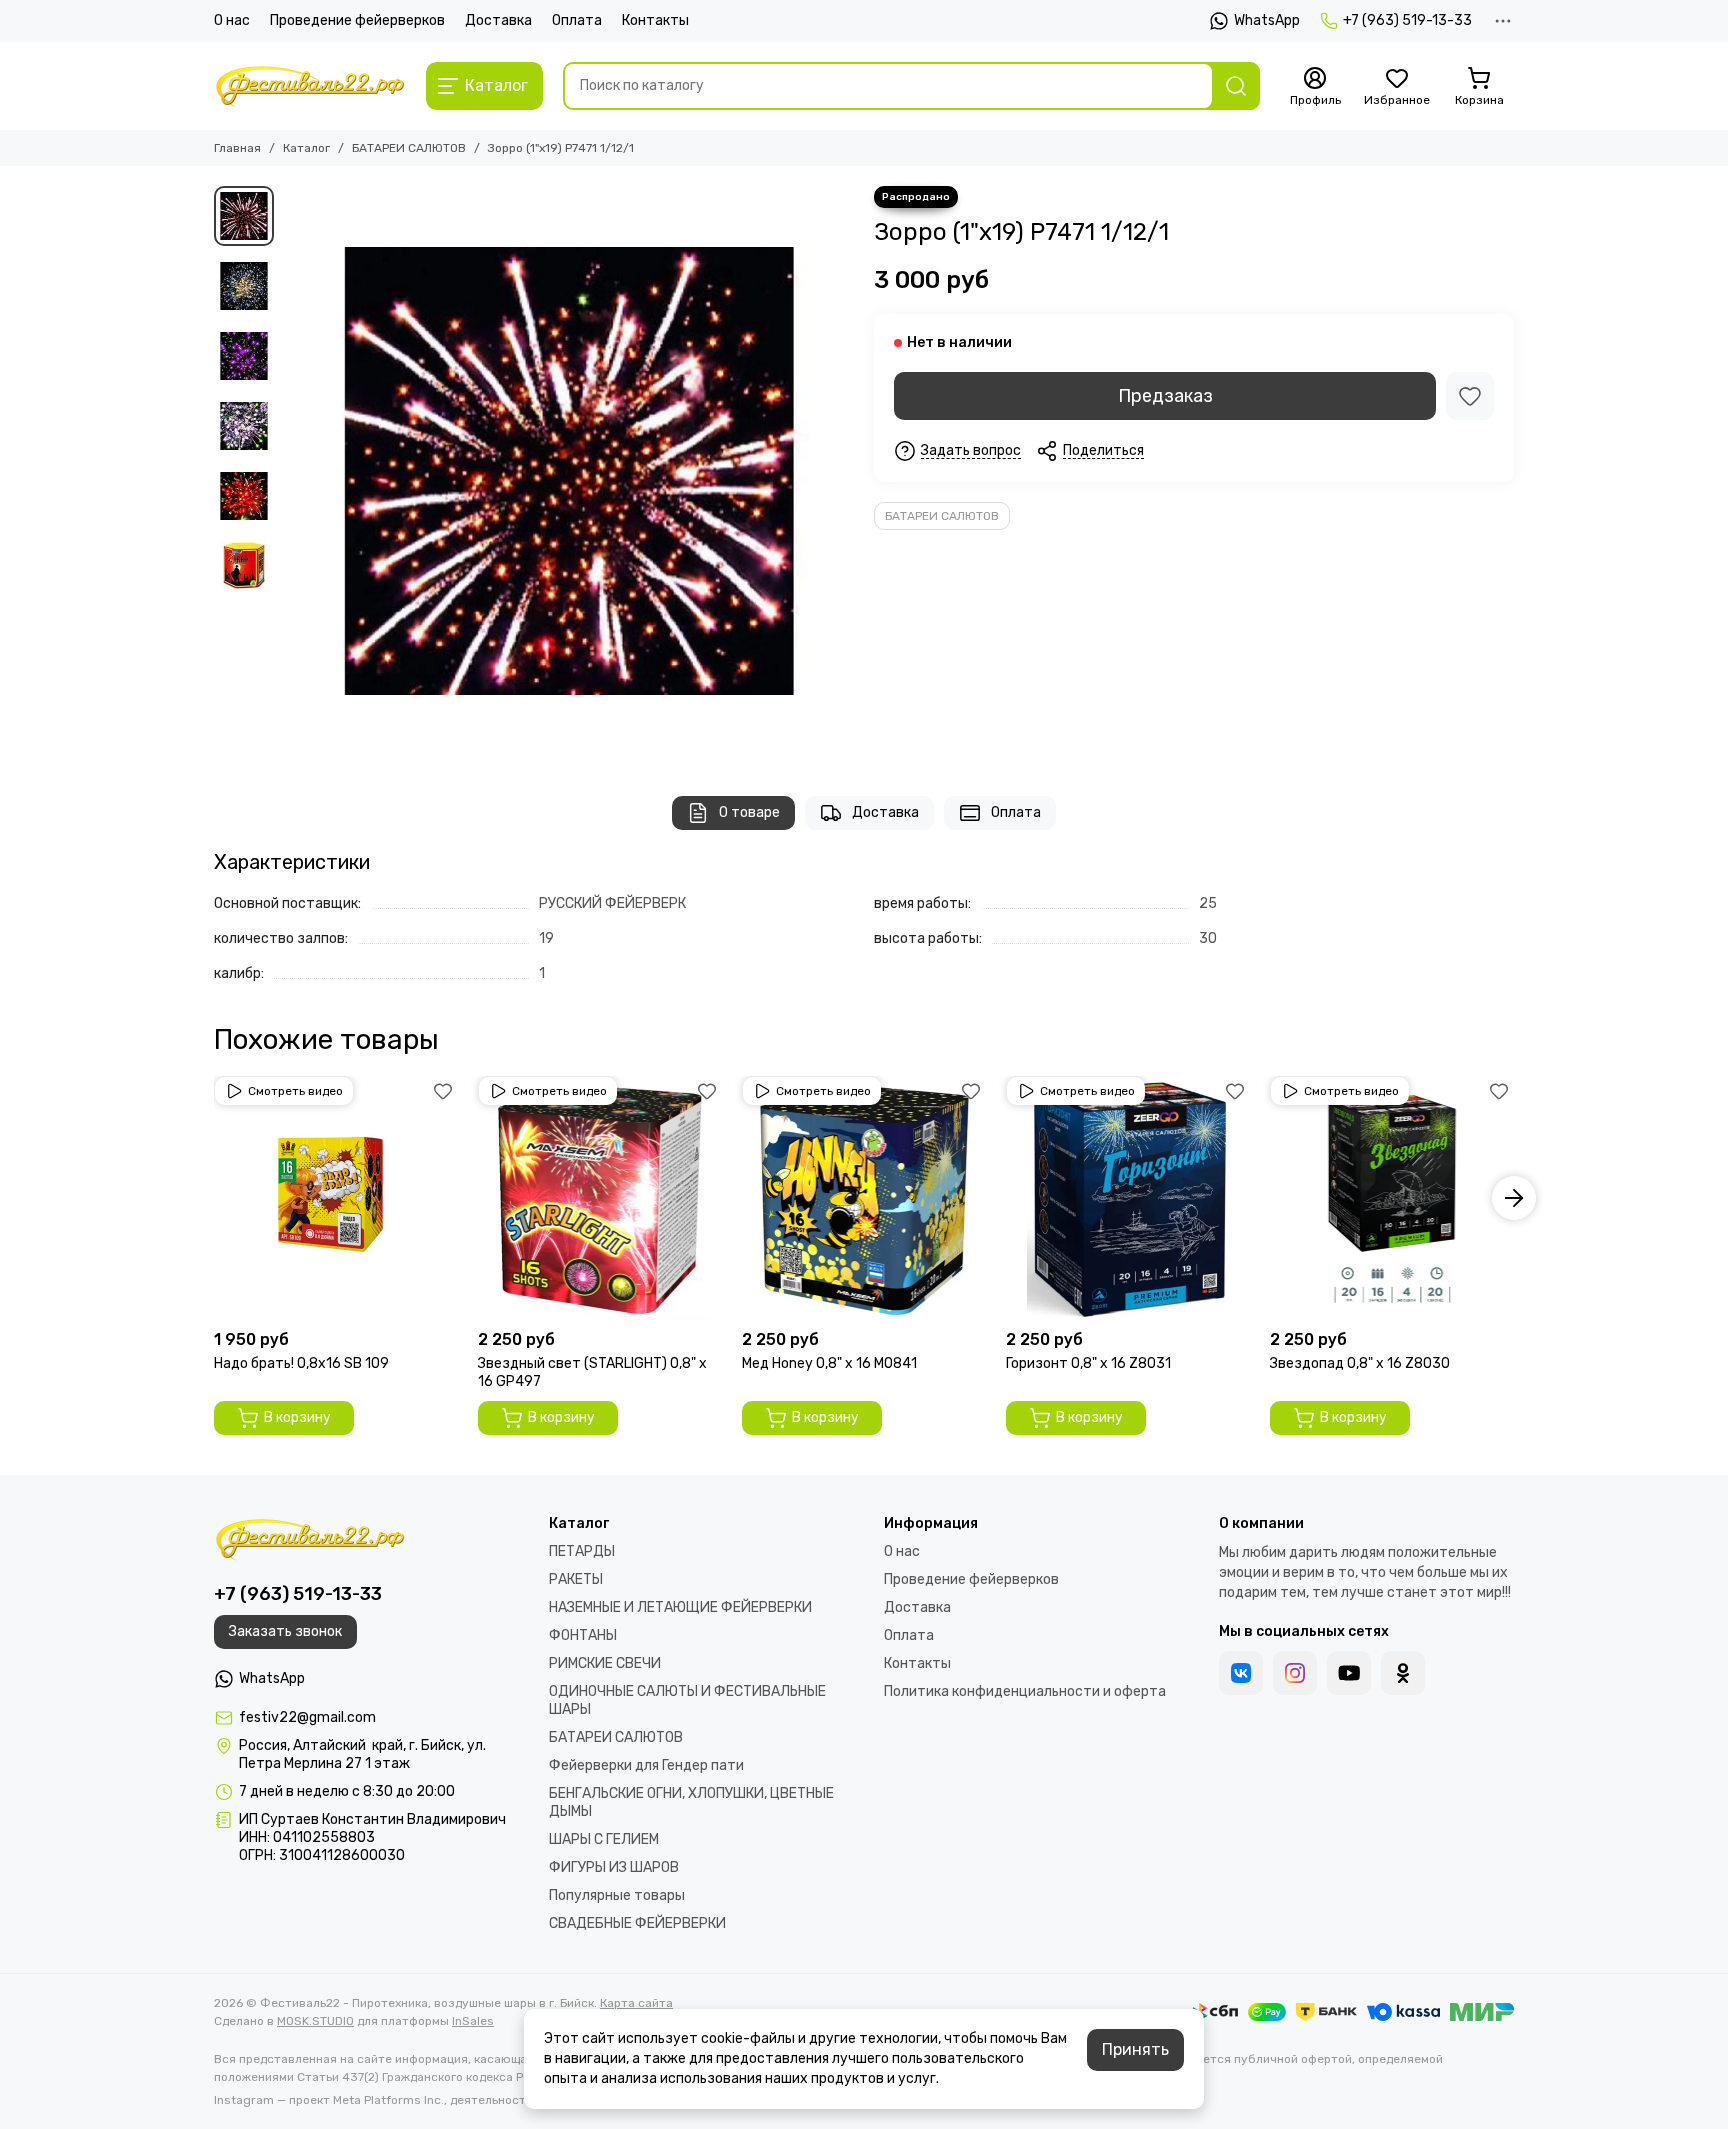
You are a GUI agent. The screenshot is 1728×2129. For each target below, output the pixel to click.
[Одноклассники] (1403, 1673)
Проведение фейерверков (357, 20)
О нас (232, 20)
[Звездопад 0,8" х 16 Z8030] (1392, 1198)
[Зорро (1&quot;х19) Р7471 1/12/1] (569, 471)
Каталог (306, 148)
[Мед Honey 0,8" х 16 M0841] (864, 1198)
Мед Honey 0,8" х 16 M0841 (829, 1363)
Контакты (655, 20)
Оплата (577, 20)
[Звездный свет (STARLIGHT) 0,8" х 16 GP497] (600, 1198)
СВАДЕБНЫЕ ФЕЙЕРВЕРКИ (637, 1923)
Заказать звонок (285, 1631)
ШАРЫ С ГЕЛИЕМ (604, 1839)
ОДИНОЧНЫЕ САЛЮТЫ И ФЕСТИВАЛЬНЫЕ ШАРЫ (687, 1700)
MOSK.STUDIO (315, 2021)
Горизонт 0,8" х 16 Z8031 (1088, 1363)
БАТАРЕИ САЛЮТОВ (409, 148)
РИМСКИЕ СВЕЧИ (605, 1663)
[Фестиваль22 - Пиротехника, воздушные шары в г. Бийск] (310, 86)
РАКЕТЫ (576, 1579)
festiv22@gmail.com (307, 1717)
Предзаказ (1165, 396)
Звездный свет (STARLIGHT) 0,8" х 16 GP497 (592, 1372)
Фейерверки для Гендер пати (646, 1765)
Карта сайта (636, 2003)
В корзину (297, 1417)
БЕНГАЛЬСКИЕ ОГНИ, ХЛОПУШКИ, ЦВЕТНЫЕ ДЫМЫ (691, 1802)
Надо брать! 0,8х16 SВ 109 (301, 1363)
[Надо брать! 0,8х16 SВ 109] (336, 1198)
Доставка (498, 20)
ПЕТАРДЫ (582, 1551)
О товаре (749, 812)
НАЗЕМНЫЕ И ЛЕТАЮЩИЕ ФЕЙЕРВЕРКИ (680, 1607)
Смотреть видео (295, 1091)
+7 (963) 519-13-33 (1407, 20)
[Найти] (1236, 86)
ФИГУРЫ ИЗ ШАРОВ (614, 1867)
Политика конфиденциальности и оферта (1025, 1691)
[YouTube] (1349, 1673)
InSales (473, 2021)
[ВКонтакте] (1241, 1673)
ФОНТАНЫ (583, 1635)
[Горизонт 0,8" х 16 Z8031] (1128, 1198)
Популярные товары (617, 1895)
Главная (237, 148)
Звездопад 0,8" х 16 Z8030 (1360, 1363)
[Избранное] (1470, 396)
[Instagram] (1295, 1673)
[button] (294, 471)
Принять (1135, 2049)
